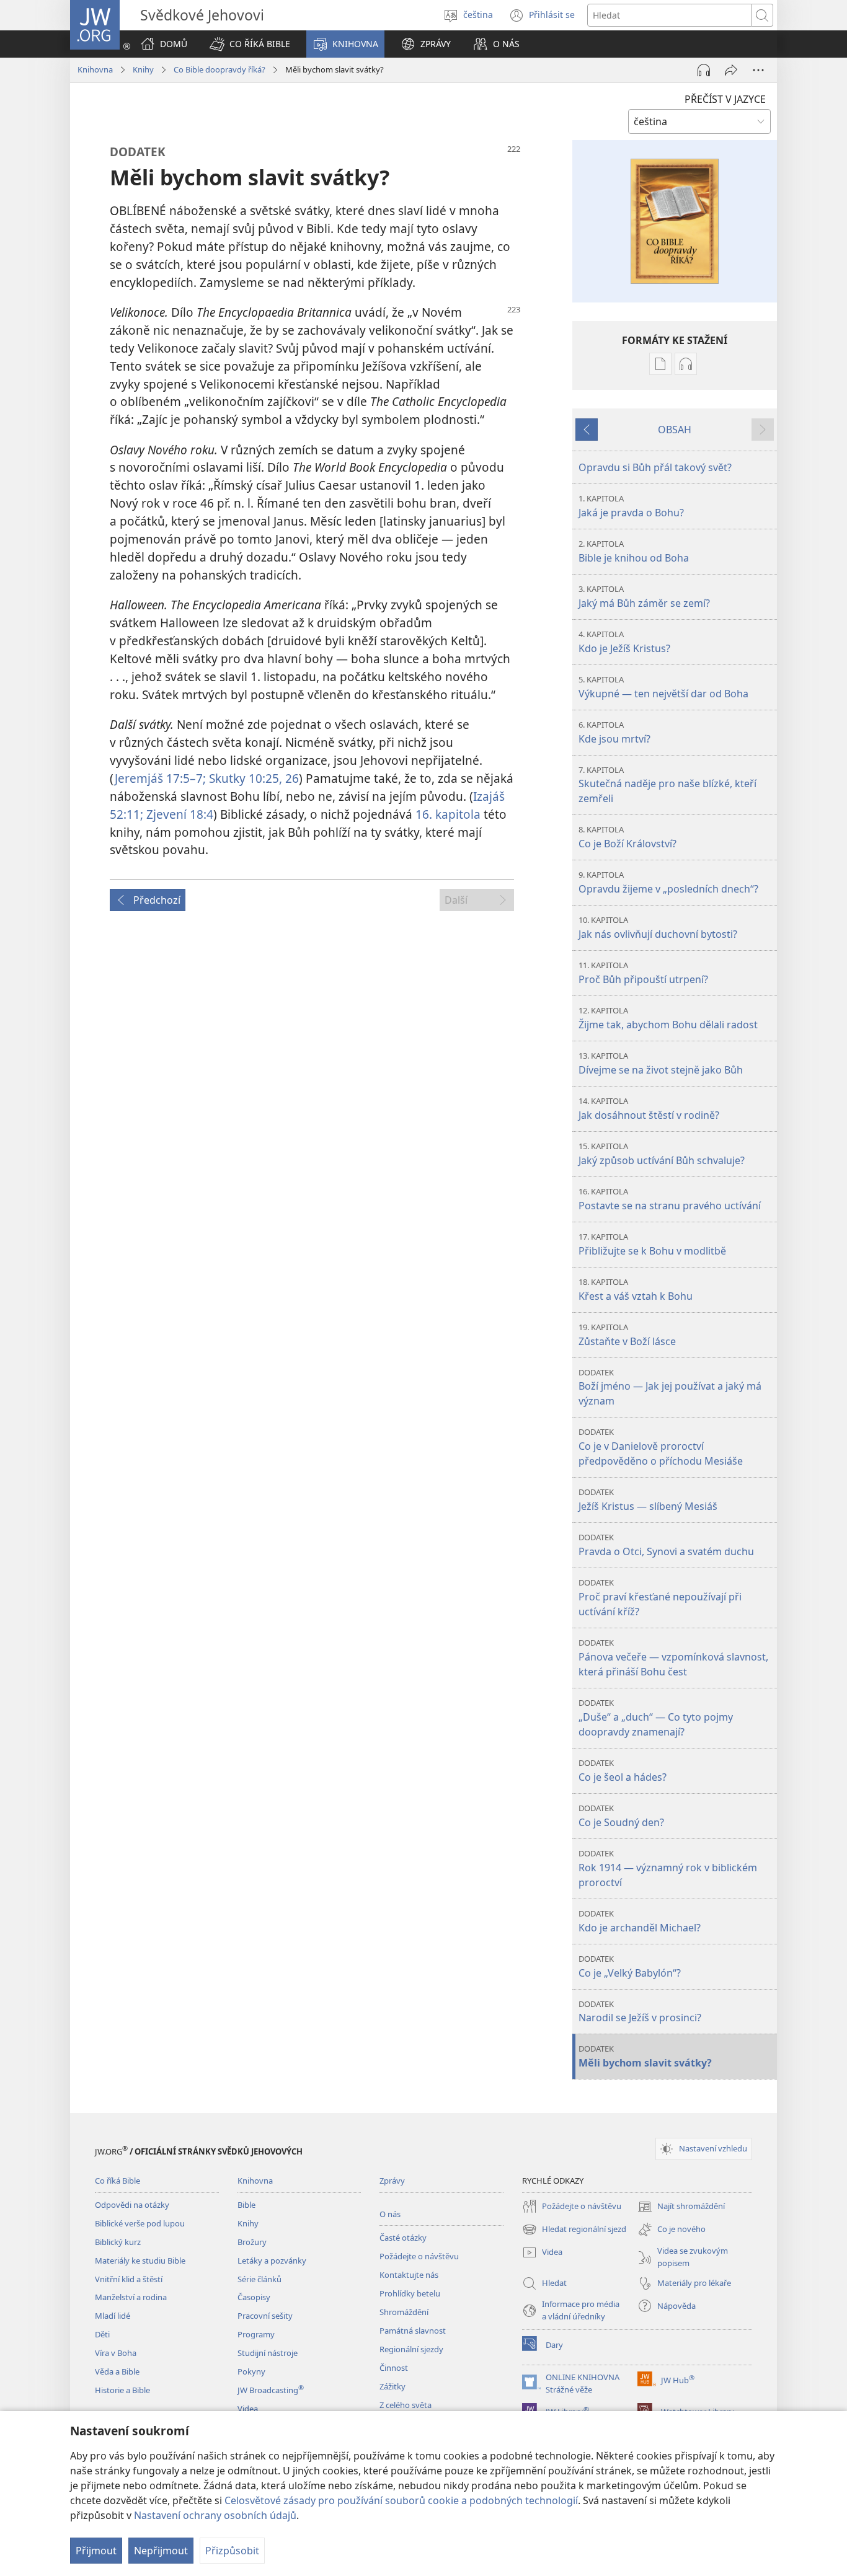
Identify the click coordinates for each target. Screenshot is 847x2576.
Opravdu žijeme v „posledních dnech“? (668, 882)
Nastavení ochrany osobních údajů (215, 2515)
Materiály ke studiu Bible (140, 2261)
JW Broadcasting (271, 2390)
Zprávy (392, 2181)
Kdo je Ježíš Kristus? (624, 642)
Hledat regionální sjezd (574, 2230)
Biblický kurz (118, 2242)
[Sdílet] (731, 70)
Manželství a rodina (131, 2297)
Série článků (259, 2279)
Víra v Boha (116, 2353)
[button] (250, 44)
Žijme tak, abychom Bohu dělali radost (668, 1018)
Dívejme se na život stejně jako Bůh (661, 1063)
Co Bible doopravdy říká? (220, 69)
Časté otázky (403, 2238)
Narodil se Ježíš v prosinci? (640, 2012)
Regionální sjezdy (411, 2349)
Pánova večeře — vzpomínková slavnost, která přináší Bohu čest (673, 1658)
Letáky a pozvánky (272, 2261)
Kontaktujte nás (409, 2275)
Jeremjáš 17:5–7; (160, 778)
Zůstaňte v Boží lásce (627, 1335)
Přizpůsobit (232, 2551)
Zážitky (392, 2386)
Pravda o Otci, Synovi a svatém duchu (666, 1545)
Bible (246, 2205)
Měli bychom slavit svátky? (645, 2056)
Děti (102, 2334)
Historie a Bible (122, 2390)
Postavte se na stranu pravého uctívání (670, 1199)
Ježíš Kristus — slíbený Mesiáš (648, 1500)
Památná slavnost (413, 2331)
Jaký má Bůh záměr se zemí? (644, 597)
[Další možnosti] (758, 70)
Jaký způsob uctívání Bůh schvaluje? (662, 1154)
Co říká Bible (118, 2181)
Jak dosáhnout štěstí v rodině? (649, 1109)
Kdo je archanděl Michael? (640, 1921)
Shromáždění (404, 2312)
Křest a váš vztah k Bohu (636, 1290)
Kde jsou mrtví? (614, 732)
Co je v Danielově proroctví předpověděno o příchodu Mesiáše (661, 1447)
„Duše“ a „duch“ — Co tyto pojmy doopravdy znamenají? (656, 1718)
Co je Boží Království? (627, 837)
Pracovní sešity (265, 2316)
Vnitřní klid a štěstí (129, 2279)
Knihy (143, 69)
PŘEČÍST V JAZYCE (725, 99)
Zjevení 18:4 (178, 814)
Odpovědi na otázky (132, 2205)
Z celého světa (406, 2405)
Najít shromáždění (681, 2207)
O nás (390, 2214)
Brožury (252, 2242)
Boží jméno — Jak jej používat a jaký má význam (670, 1387)
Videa (248, 2409)
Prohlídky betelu (410, 2293)
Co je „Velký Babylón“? (630, 1966)
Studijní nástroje (268, 2353)
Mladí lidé (113, 2316)
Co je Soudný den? (621, 1816)
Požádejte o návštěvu (419, 2256)
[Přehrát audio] (704, 70)
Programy (256, 2334)
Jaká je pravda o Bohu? (631, 506)
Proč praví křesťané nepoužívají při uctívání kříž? (660, 1598)
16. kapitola (448, 814)
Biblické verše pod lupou (140, 2223)
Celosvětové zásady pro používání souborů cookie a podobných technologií (401, 2500)
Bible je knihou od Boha (634, 551)
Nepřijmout (161, 2551)
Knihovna (95, 69)
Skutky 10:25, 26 (252, 778)
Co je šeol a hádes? (623, 1771)
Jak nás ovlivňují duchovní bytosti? (658, 928)
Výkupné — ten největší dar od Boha (663, 687)
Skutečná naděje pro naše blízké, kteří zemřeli (667, 785)
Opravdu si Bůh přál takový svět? (655, 467)
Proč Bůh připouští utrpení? (643, 973)
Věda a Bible (117, 2371)
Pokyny (251, 2371)
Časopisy (254, 2297)
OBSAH (675, 430)
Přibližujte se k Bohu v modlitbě (652, 1244)
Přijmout (96, 2551)
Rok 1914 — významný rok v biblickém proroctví (668, 1868)
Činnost (394, 2368)
